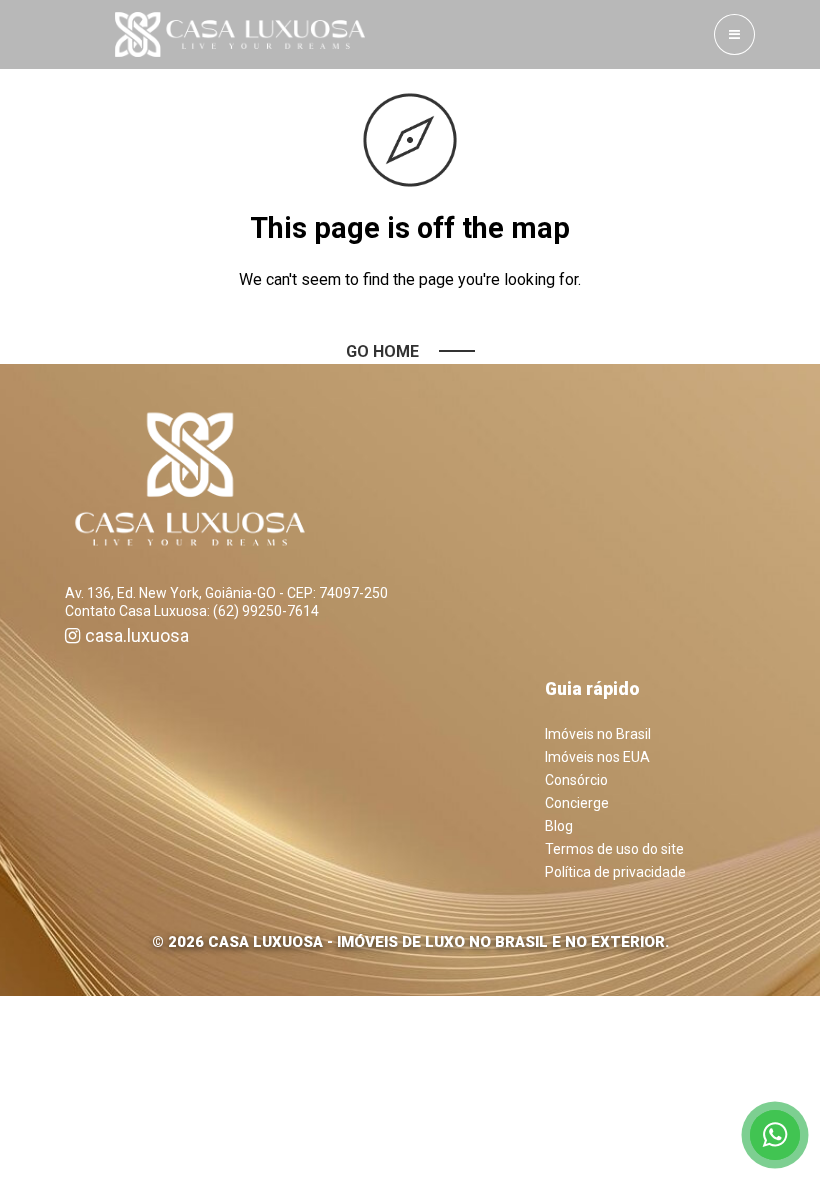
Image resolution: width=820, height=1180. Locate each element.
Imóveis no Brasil (598, 734)
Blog (559, 826)
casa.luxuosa (137, 635)
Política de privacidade (615, 872)
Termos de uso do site (614, 849)
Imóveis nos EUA (597, 757)
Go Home (382, 351)
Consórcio (576, 780)
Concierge (577, 803)
